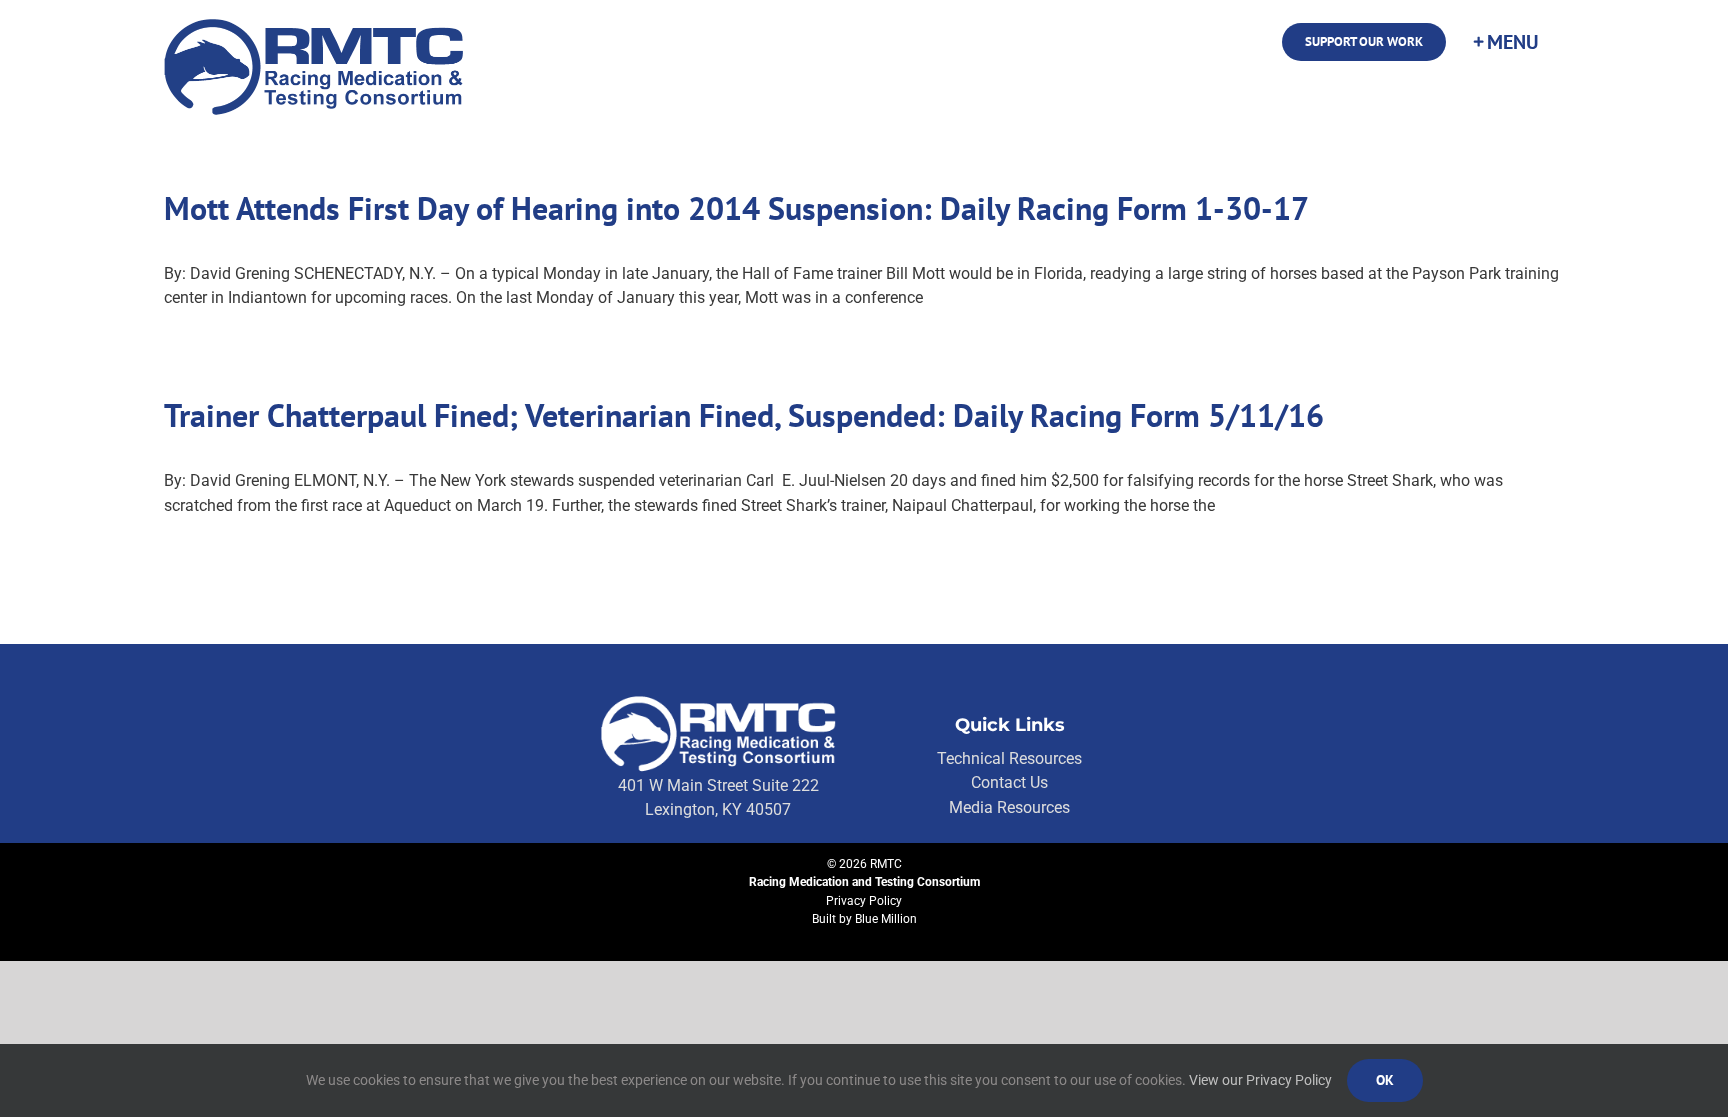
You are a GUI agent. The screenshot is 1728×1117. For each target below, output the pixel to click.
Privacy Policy (864, 901)
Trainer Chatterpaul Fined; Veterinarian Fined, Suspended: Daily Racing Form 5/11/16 (744, 415)
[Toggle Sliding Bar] (1505, 42)
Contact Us (1009, 782)
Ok (1385, 1080)
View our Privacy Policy (1260, 1080)
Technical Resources (1009, 758)
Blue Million (886, 919)
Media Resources (1009, 807)
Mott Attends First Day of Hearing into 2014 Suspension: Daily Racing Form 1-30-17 (736, 208)
